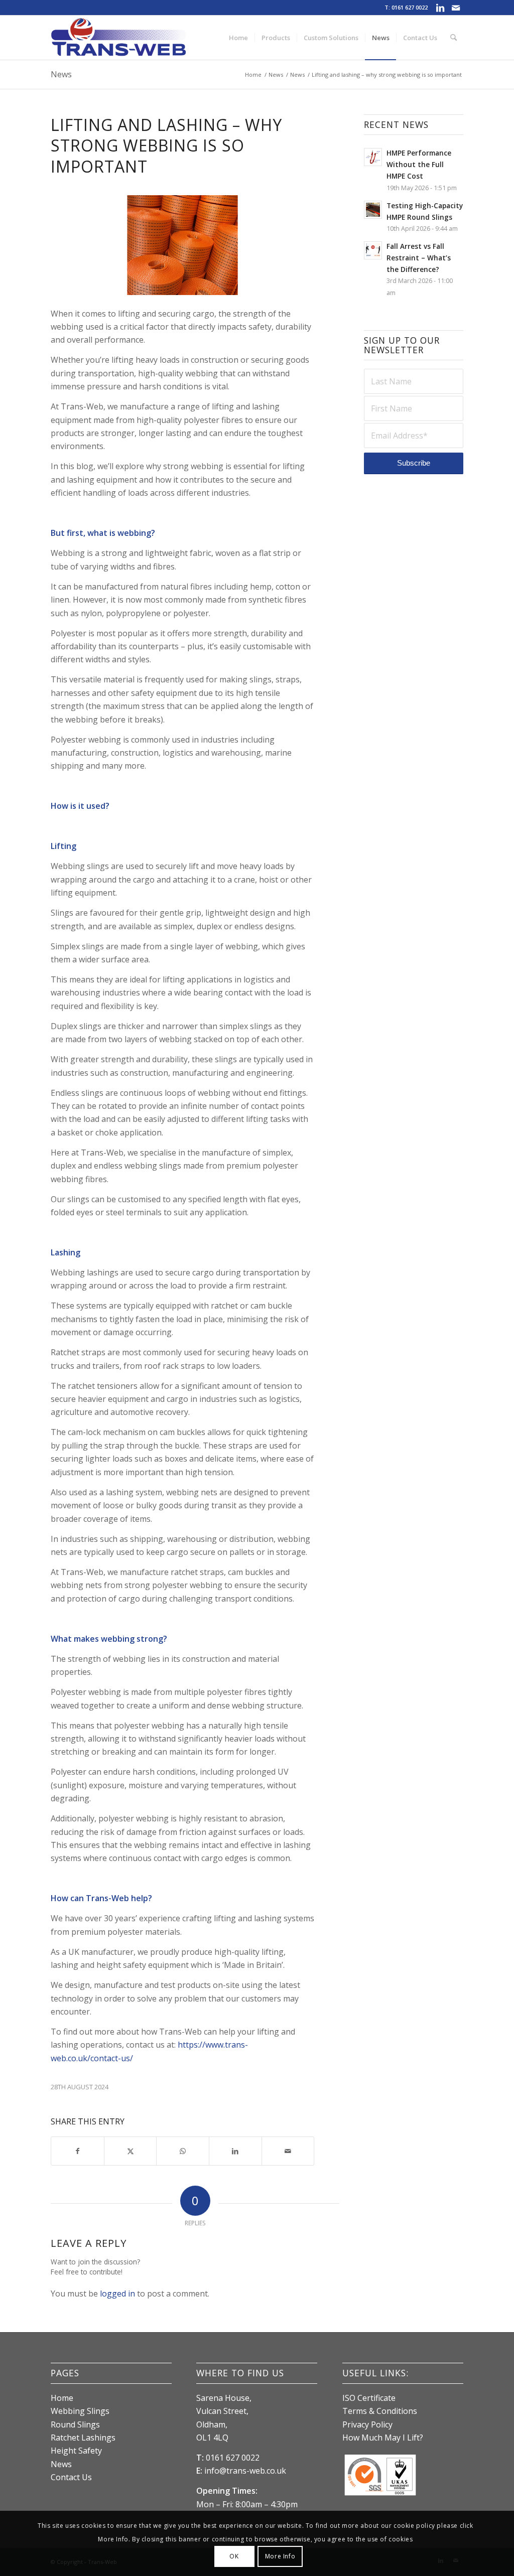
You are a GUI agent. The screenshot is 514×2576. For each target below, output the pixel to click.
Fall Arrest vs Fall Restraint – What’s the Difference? (419, 258)
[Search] (454, 38)
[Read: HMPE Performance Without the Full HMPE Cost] (373, 157)
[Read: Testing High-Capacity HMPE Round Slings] (373, 210)
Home (62, 2398)
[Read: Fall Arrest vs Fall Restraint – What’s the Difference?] (373, 250)
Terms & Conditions (380, 2411)
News (61, 74)
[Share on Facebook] (78, 2151)
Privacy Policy (367, 2424)
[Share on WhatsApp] (183, 2151)
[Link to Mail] (456, 8)
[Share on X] (131, 2151)
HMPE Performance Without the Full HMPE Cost (419, 164)
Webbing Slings (80, 2411)
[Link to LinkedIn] (440, 8)
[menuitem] (238, 38)
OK (234, 2556)
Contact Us (71, 2477)
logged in (117, 2294)
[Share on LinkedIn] (235, 2151)
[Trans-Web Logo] (118, 38)
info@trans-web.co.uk (245, 2471)
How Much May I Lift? (383, 2438)
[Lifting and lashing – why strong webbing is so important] (182, 245)
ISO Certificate (369, 2398)
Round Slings (75, 2424)
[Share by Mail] (288, 2151)
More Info (280, 2556)
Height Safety (76, 2451)
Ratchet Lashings (83, 2438)
